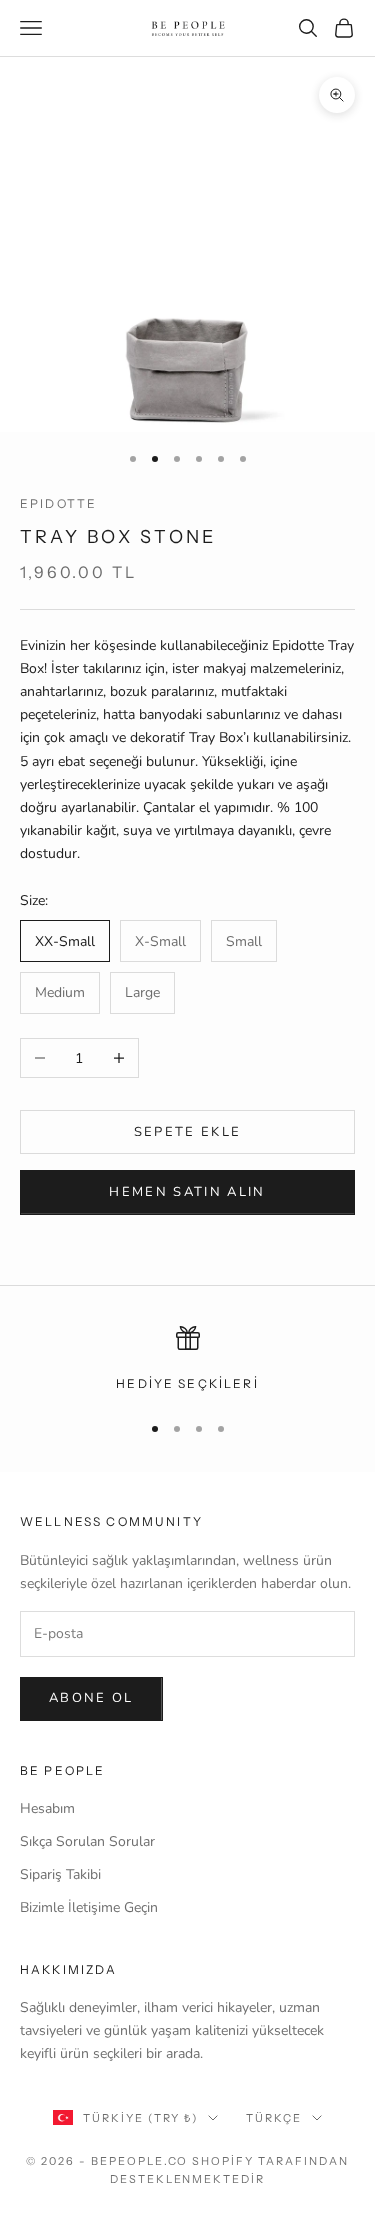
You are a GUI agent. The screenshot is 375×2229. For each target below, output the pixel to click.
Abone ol (91, 1698)
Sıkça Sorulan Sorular (87, 1841)
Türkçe (274, 2118)
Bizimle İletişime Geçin (89, 1907)
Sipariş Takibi (60, 1874)
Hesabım (47, 1808)
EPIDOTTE (58, 503)
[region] (187, 1360)
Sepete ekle (188, 1132)
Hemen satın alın (187, 1192)
